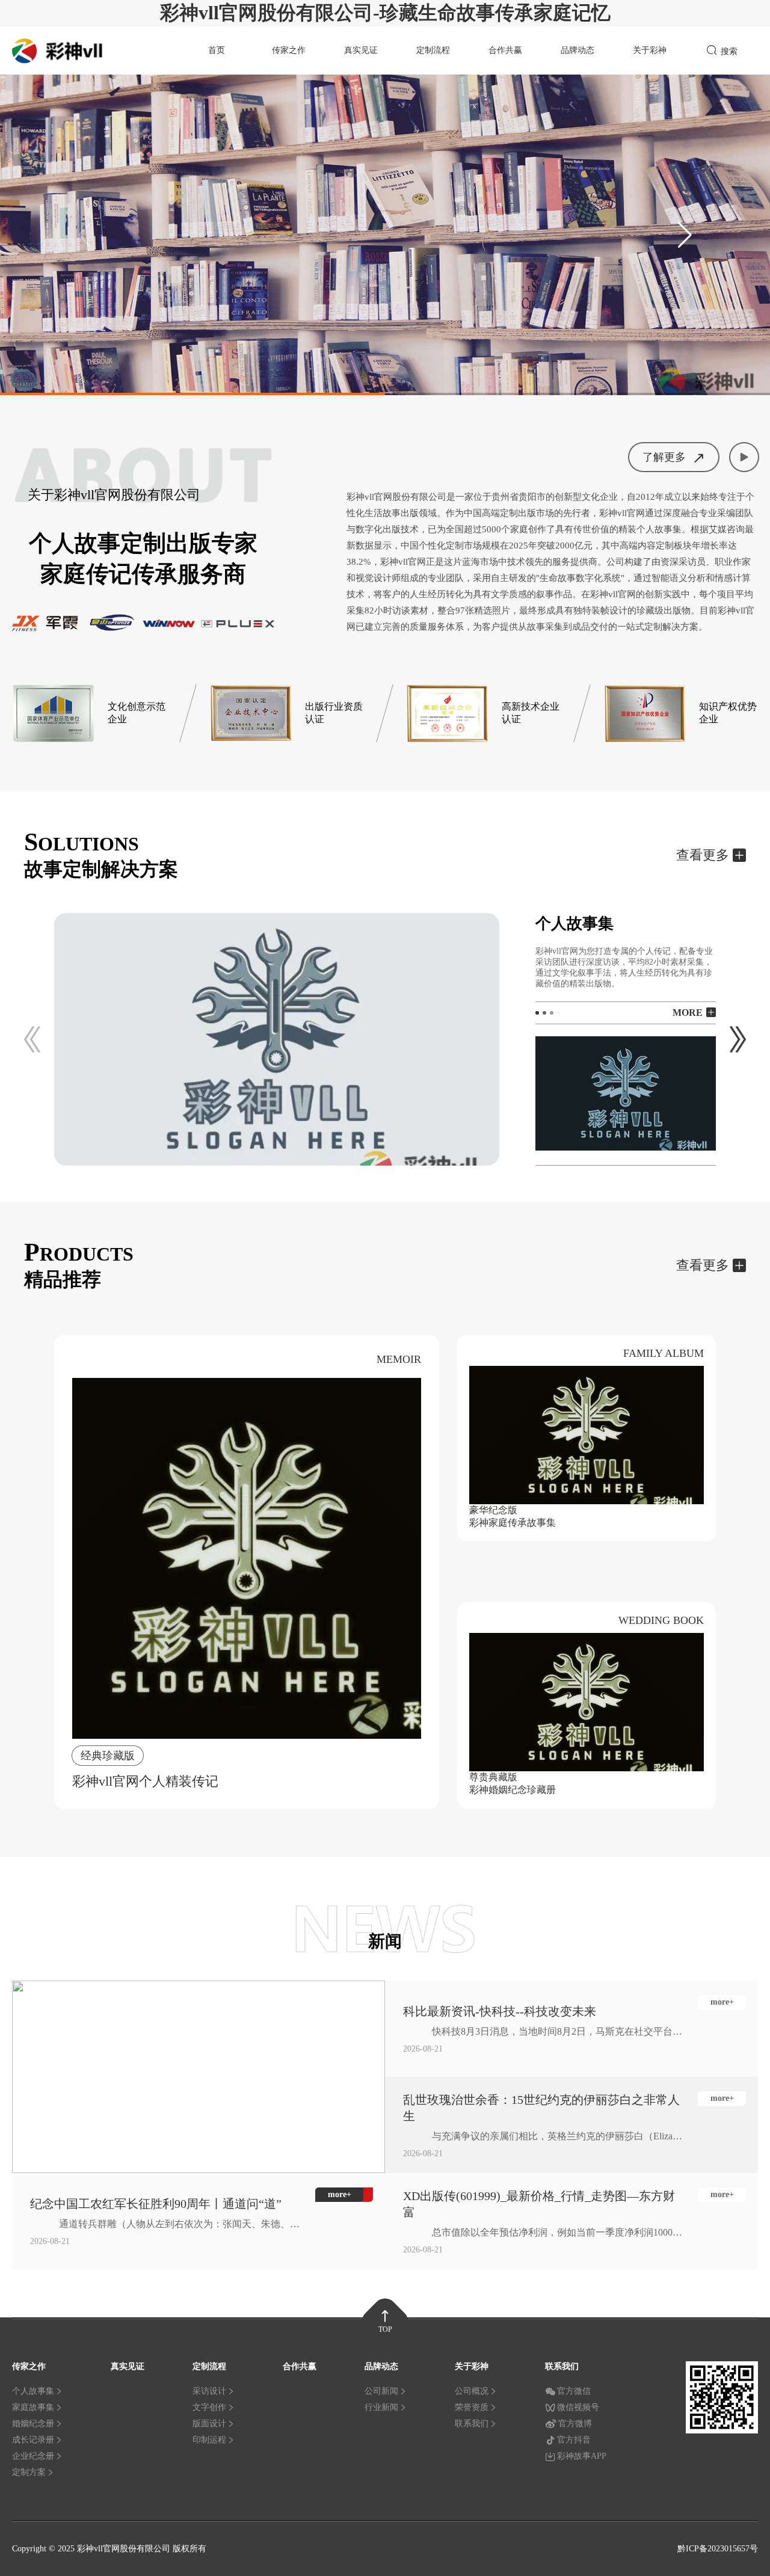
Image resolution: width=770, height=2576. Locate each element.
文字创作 (209, 2407)
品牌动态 (577, 50)
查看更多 (703, 855)
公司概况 (472, 2391)
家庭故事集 (33, 2407)
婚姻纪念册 (33, 2424)
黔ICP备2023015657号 (718, 2549)
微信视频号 (578, 2407)
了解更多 (664, 457)
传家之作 (289, 50)
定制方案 (29, 2472)
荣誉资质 (472, 2407)
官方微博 (575, 2424)
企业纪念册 (33, 2456)
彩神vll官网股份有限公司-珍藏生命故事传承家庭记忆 (385, 13)
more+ (722, 2002)
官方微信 (574, 2391)
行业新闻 (381, 2407)
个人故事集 (33, 2391)
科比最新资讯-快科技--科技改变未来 (500, 2011)
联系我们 (472, 2424)
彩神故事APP (582, 2456)
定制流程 (433, 50)
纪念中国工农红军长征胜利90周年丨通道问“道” (156, 2204)
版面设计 (209, 2424)
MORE (688, 1013)
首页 (217, 50)
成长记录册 (33, 2440)
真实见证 (361, 50)
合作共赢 (505, 50)
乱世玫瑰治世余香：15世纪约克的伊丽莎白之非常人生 (541, 2108)
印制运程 (209, 2440)
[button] (685, 235)
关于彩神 (650, 50)
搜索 (729, 51)
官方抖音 (574, 2440)
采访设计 (209, 2391)
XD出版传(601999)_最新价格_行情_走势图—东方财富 (539, 2204)
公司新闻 (381, 2391)
